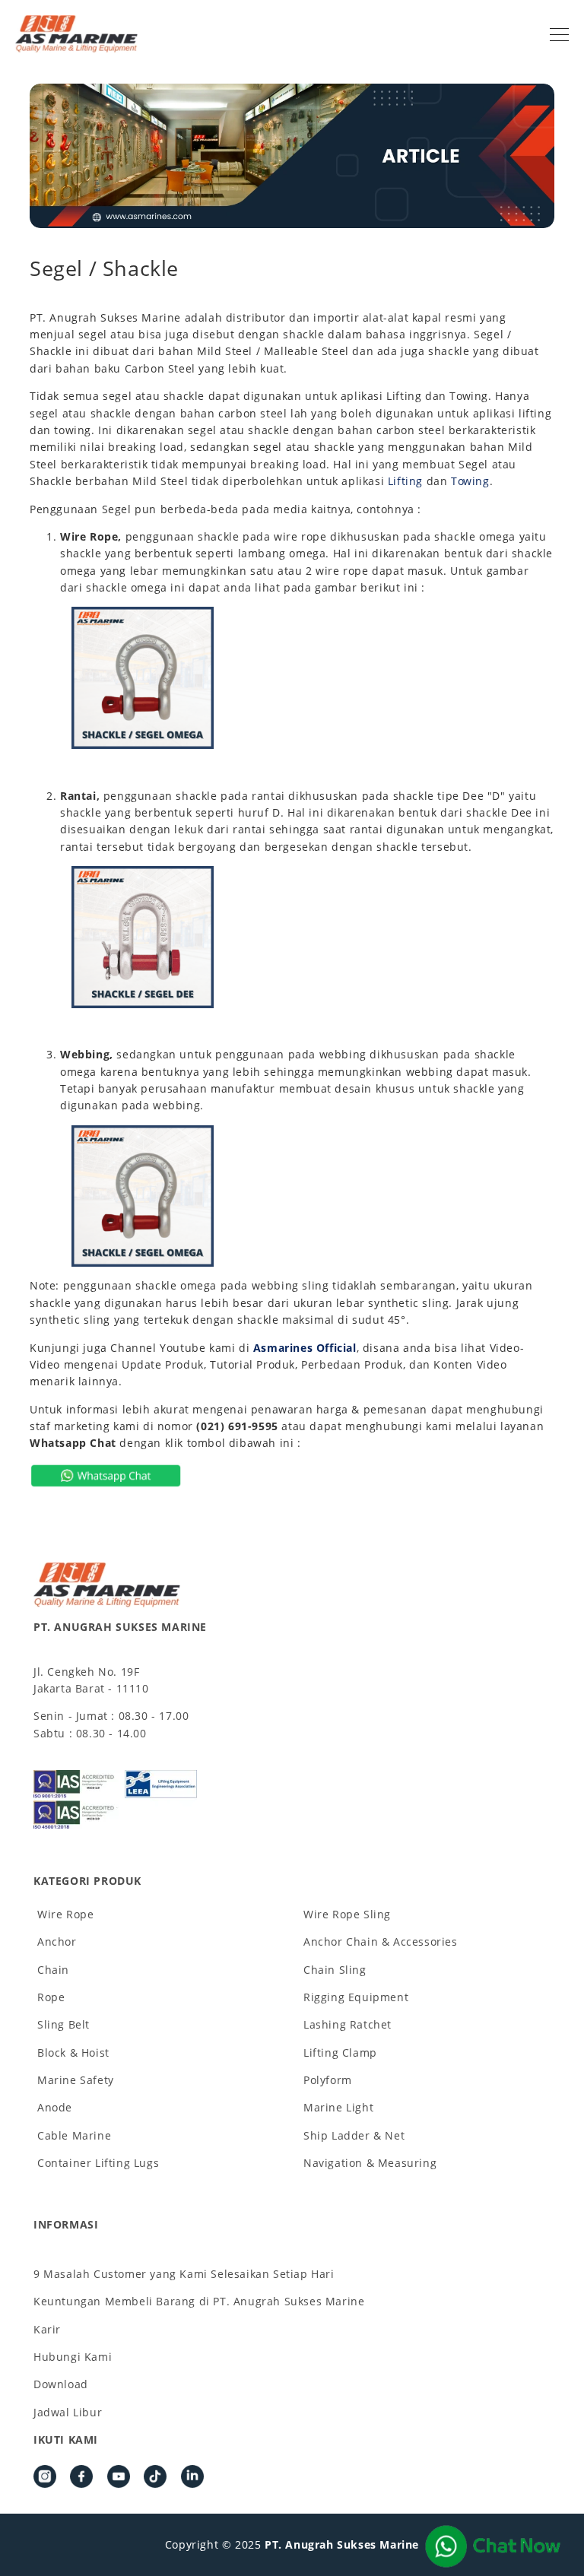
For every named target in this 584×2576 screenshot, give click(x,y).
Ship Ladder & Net (354, 2135)
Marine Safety (76, 2080)
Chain (53, 1970)
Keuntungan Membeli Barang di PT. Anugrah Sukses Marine (199, 2301)
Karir (47, 2329)
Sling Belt (63, 2024)
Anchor (57, 1942)
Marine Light (338, 2107)
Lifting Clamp (340, 2053)
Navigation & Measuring (370, 2163)
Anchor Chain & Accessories (381, 1942)
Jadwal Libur (68, 2412)
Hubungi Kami (73, 2357)
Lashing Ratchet (348, 2024)
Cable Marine (74, 2135)
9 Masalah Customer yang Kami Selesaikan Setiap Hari (184, 2274)
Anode (55, 2107)
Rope (51, 1997)
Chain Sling (335, 1970)
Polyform (328, 2080)
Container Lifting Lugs (98, 2163)
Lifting (405, 481)
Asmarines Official (305, 1348)
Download (61, 2384)
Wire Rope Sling (347, 1914)
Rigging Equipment (356, 1997)
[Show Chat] (493, 2546)
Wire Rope (65, 1914)
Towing (470, 481)
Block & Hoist (73, 2053)
